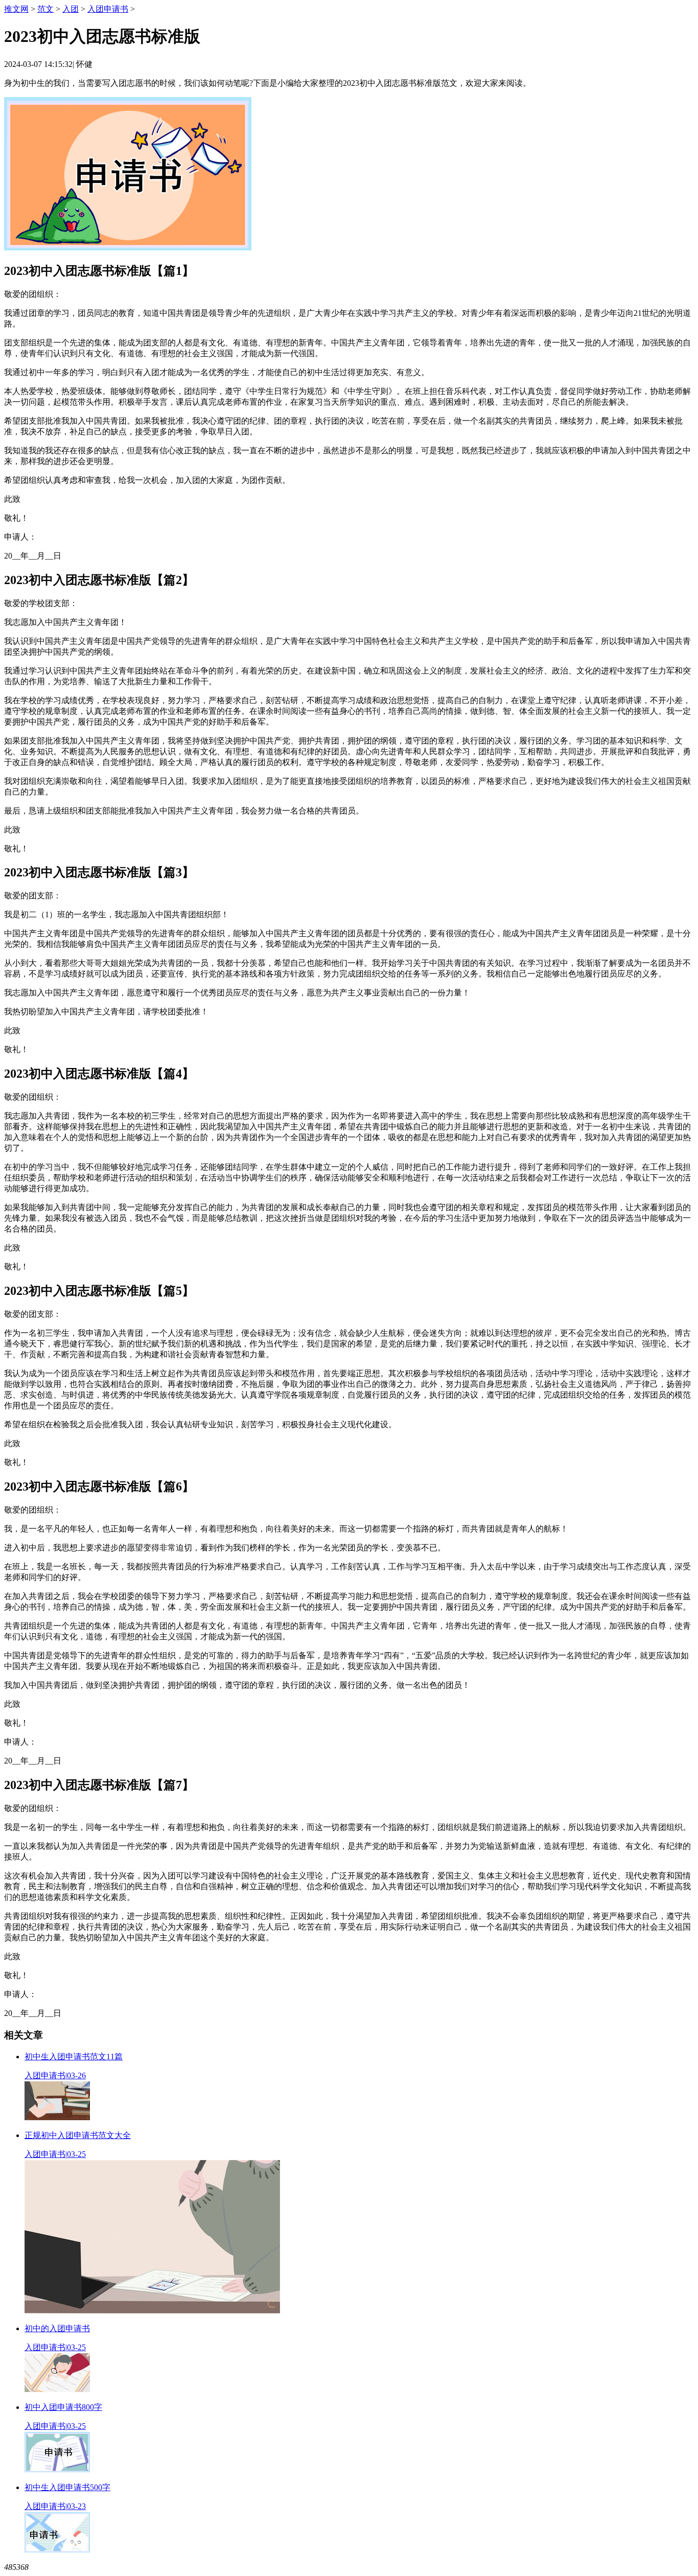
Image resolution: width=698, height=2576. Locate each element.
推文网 (16, 9)
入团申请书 (108, 9)
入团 (71, 9)
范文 (45, 9)
